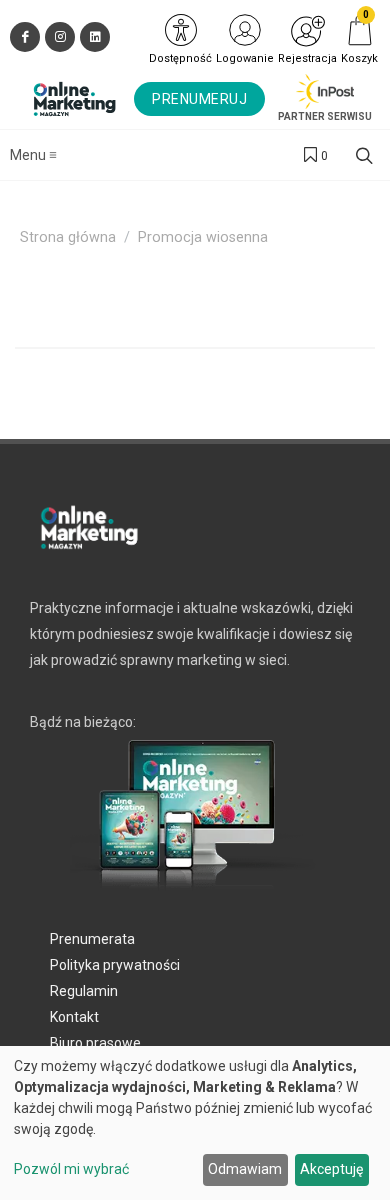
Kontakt (74, 1017)
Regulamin (84, 991)
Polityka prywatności (115, 965)
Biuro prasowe (95, 1043)
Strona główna (68, 237)
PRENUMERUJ (199, 99)
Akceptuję (331, 1169)
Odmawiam (245, 1169)
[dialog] (195, 1123)
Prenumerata (92, 939)
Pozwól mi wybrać (71, 1169)
